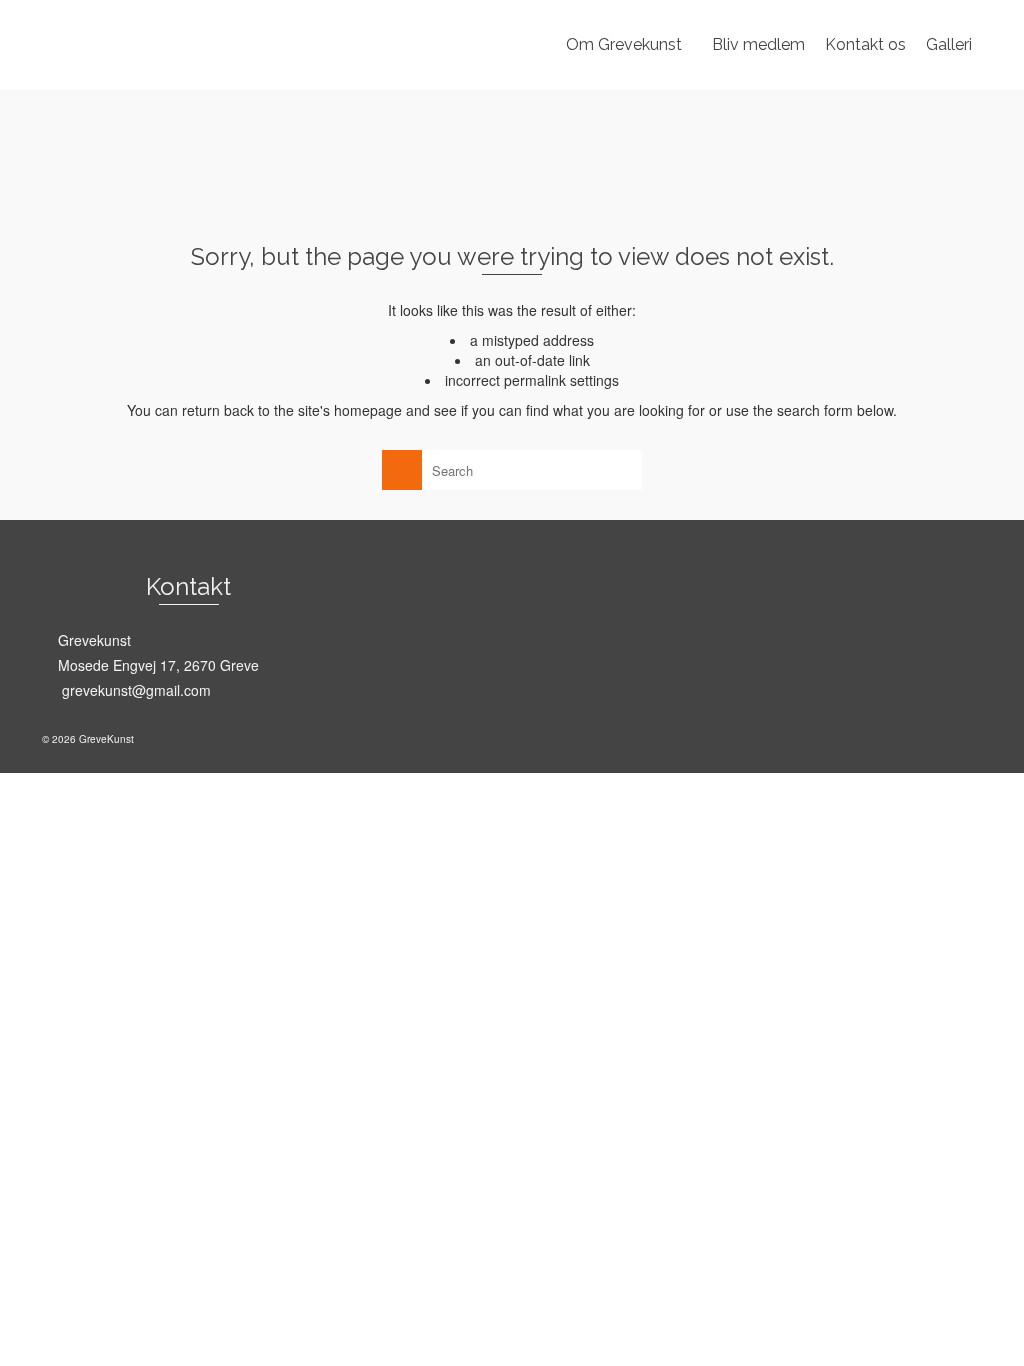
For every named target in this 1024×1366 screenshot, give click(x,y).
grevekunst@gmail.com (134, 690)
